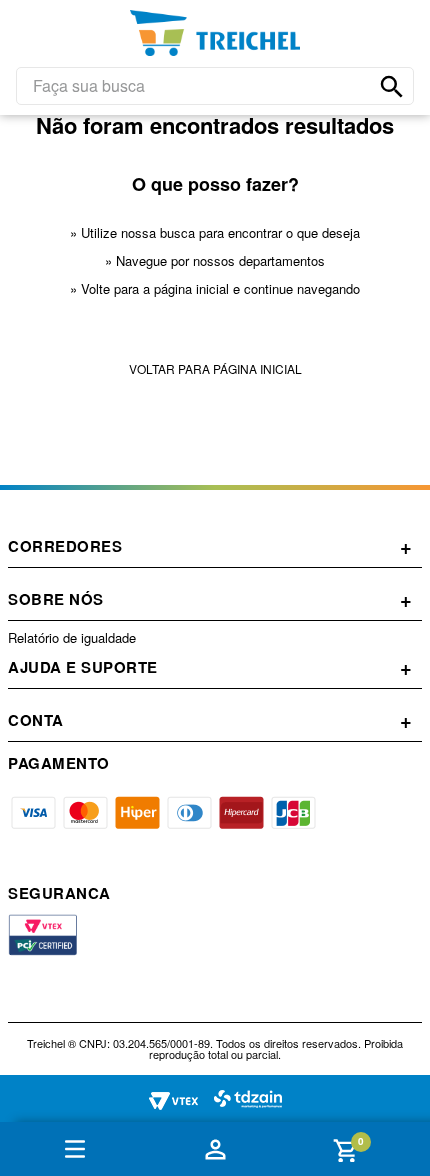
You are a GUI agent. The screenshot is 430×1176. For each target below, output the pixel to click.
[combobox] (215, 86)
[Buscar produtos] (392, 87)
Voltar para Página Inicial (215, 368)
